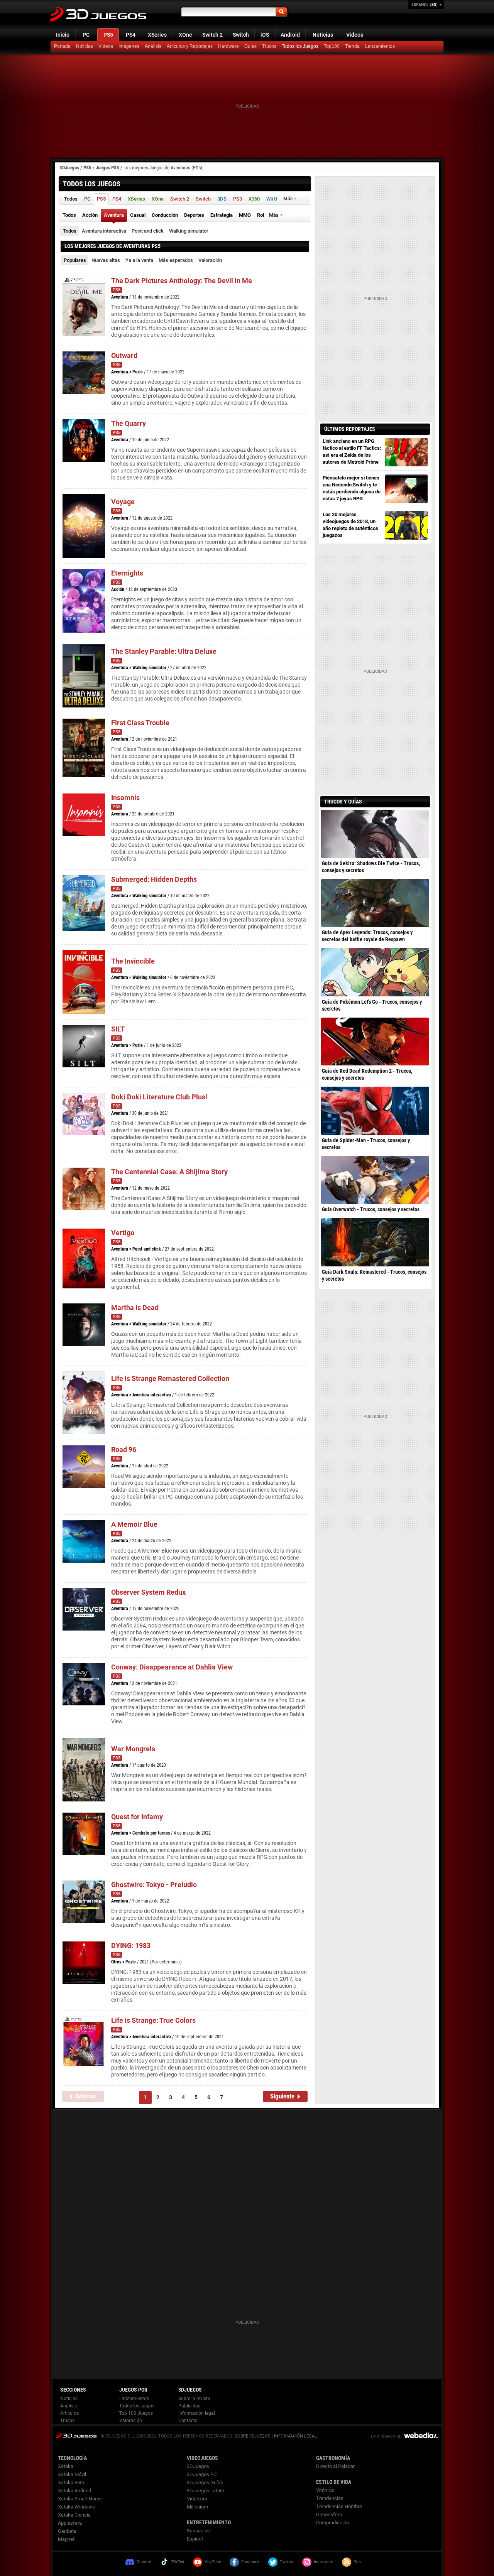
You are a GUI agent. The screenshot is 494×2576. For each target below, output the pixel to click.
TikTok (178, 2562)
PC (86, 35)
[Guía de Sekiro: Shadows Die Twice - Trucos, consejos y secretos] (375, 834)
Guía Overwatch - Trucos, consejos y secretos (371, 1209)
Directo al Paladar (335, 2466)
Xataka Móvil (72, 2474)
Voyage (123, 502)
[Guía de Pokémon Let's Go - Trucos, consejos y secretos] (375, 972)
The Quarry (129, 423)
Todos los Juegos (300, 46)
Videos (355, 35)
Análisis (153, 46)
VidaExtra (197, 2499)
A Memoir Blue (134, 1524)
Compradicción (332, 2523)
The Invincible (133, 961)
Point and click (148, 231)
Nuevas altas (106, 260)
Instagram (324, 2562)
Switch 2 (212, 35)
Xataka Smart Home (80, 2499)
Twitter (287, 2562)
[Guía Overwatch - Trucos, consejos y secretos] (375, 1180)
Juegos (76, 2435)
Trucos (269, 46)
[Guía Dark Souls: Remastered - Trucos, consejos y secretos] (375, 1242)
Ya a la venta (139, 260)
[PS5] (353, 47)
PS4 (131, 35)
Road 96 (124, 1449)
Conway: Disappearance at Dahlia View (172, 1667)
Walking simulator (189, 231)
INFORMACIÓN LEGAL (295, 2436)
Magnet (66, 2539)
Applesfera (70, 2523)
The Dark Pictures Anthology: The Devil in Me (182, 281)
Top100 (332, 46)
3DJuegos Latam (206, 2491)
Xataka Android (74, 2491)
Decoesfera (329, 2514)
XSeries (157, 35)
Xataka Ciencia (74, 2515)
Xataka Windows (76, 2507)
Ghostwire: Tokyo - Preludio (154, 1885)
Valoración (210, 260)
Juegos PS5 (107, 168)
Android (290, 35)
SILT (118, 1029)
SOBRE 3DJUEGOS (253, 2436)
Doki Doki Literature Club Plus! (159, 1097)
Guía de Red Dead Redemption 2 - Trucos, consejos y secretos (367, 1074)
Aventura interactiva (104, 231)
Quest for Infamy (137, 1817)
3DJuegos (69, 168)
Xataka (66, 2466)
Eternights (127, 573)
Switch (241, 35)
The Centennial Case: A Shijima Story (169, 1172)
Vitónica (325, 2490)
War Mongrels (133, 1749)
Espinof (195, 2539)
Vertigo (123, 1233)
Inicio (63, 35)
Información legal (197, 2413)
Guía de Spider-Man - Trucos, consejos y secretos (366, 1144)
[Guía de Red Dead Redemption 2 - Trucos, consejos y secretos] (375, 1042)
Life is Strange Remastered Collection (170, 1378)
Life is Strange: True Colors (153, 2020)
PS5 (108, 35)
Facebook (250, 2562)
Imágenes (129, 46)
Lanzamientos (380, 46)
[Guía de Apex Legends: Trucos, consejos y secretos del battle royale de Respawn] (375, 903)
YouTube (213, 2562)
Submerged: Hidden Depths (154, 879)
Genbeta (67, 2531)
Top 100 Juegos (136, 2413)
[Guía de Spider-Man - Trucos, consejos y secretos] (375, 1111)
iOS (265, 35)
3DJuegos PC (202, 2474)
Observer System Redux (148, 1592)
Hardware (228, 46)
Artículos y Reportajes (190, 46)
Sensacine (198, 2531)
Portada (62, 46)
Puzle (138, 372)
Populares (75, 260)
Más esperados (176, 260)
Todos (70, 231)
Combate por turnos (151, 1833)
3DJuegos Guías (205, 2482)
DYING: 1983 (131, 1946)
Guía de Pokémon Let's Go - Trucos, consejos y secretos (372, 1005)
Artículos (69, 2413)
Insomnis (125, 798)
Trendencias (330, 2498)
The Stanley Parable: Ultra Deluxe (164, 651)
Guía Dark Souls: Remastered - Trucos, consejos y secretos (374, 1275)
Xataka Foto (71, 2482)
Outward (124, 355)
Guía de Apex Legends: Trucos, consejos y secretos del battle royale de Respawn (367, 936)
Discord (144, 2562)
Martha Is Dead (135, 1307)
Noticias (323, 35)
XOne (185, 35)
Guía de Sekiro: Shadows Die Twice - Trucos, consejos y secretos (371, 867)
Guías (250, 46)
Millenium (197, 2507)
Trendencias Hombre (339, 2506)
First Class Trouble (140, 723)
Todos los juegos (137, 2406)
